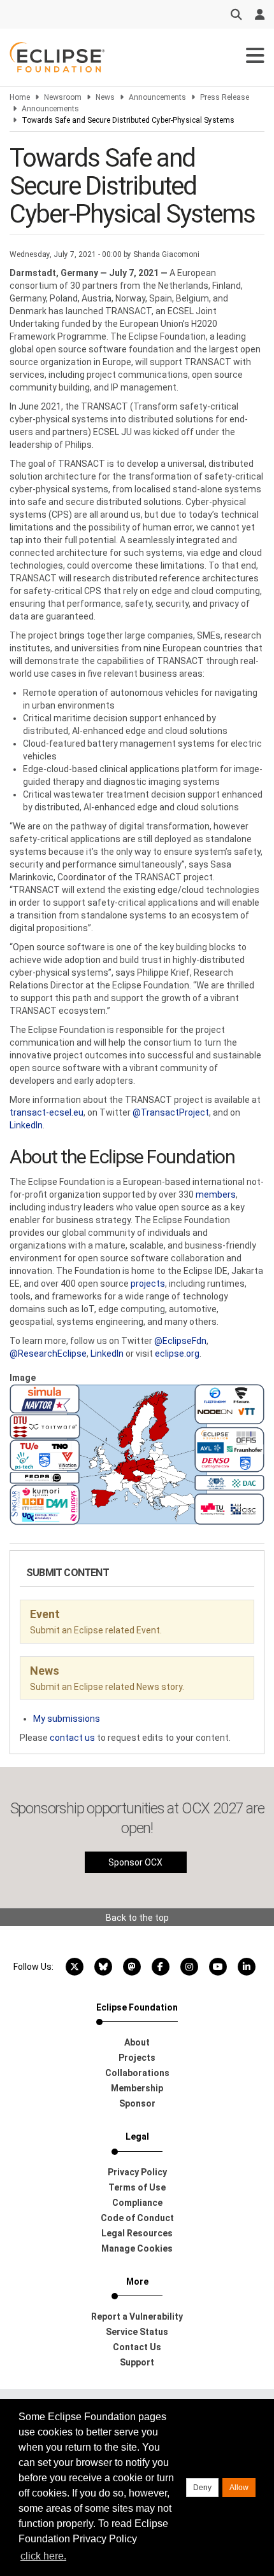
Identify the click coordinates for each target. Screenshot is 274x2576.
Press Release (225, 97)
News (105, 97)
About (137, 2042)
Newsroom (63, 97)
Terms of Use (137, 2187)
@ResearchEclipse (48, 1354)
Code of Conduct (137, 2218)
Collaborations (137, 2073)
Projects (137, 2058)
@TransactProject (171, 1112)
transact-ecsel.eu (47, 1112)
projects (147, 1284)
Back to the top (137, 1918)
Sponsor (137, 2103)
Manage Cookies (137, 2248)
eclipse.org (177, 1354)
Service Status (137, 2332)
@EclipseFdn (180, 1341)
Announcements (157, 97)
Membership (137, 2088)
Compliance (137, 2203)
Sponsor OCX (135, 1862)
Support (137, 2362)
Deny (202, 2488)
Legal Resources (137, 2233)
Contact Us (137, 2347)
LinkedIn (26, 1125)
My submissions (67, 1719)
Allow (239, 2488)
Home (20, 97)
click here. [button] (43, 2556)
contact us (72, 1738)
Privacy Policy (137, 2172)
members (216, 1195)
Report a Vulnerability (137, 2316)
